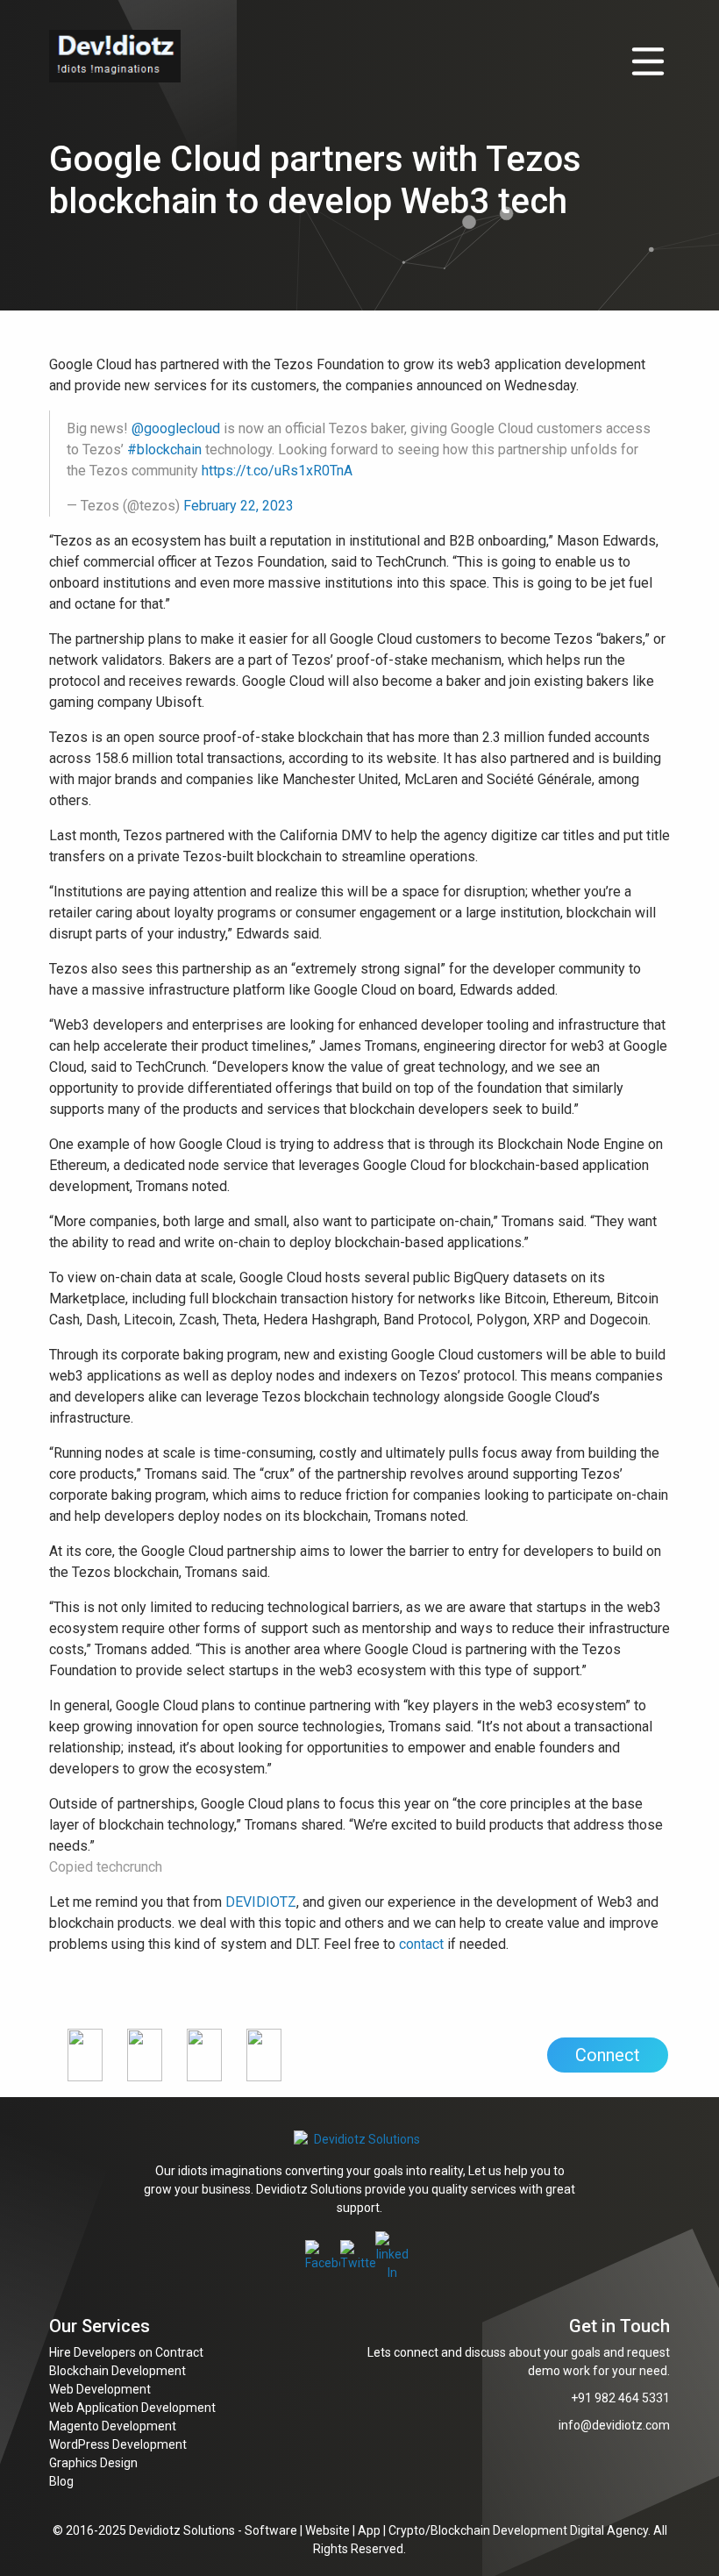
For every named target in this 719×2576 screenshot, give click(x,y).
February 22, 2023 (238, 506)
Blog (61, 2481)
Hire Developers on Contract (126, 2352)
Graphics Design (93, 2463)
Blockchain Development (117, 2371)
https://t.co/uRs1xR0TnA (277, 471)
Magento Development (113, 2426)
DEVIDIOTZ (261, 1902)
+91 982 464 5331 (620, 2398)
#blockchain (164, 450)
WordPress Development (118, 2444)
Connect (608, 2055)
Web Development (100, 2389)
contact (421, 1944)
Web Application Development (132, 2408)
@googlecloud (176, 428)
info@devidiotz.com (614, 2425)
